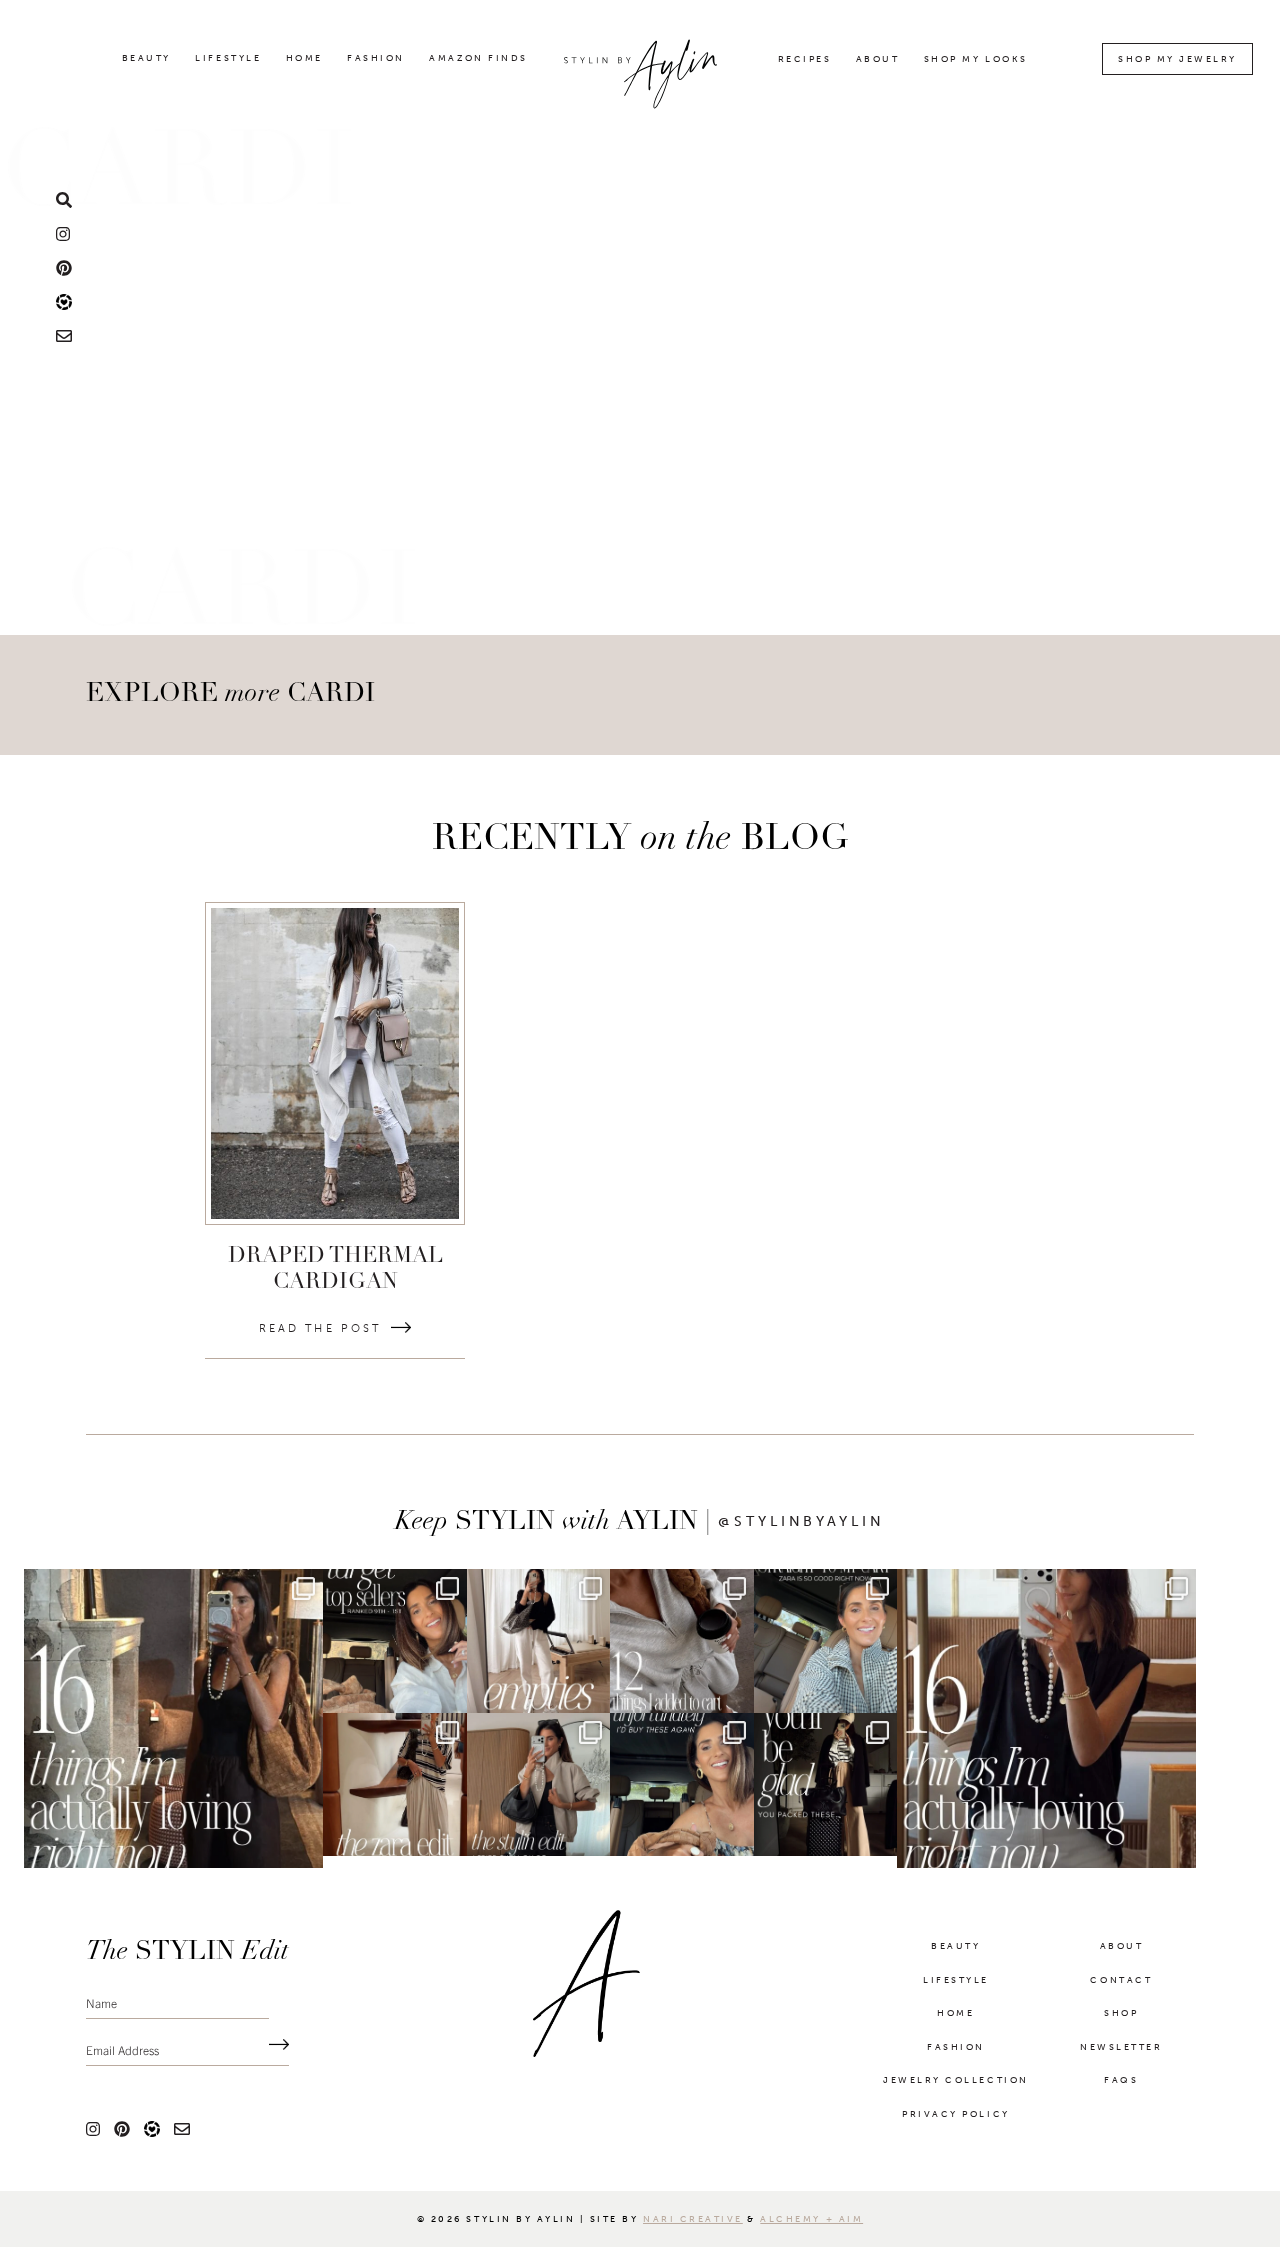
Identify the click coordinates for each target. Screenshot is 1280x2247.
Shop (1121, 2025)
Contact (1121, 1992)
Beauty (146, 58)
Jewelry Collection (955, 2092)
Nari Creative (693, 2231)
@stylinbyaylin (801, 1522)
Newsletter (1121, 2059)
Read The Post (320, 1328)
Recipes (805, 59)
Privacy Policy (955, 2126)
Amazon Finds (478, 58)
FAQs (1121, 2092)
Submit (274, 2056)
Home (304, 58)
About (878, 59)
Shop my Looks (976, 59)
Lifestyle (228, 58)
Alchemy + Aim (811, 2231)
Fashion (376, 58)
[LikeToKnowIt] (64, 301)
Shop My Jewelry (1177, 59)
